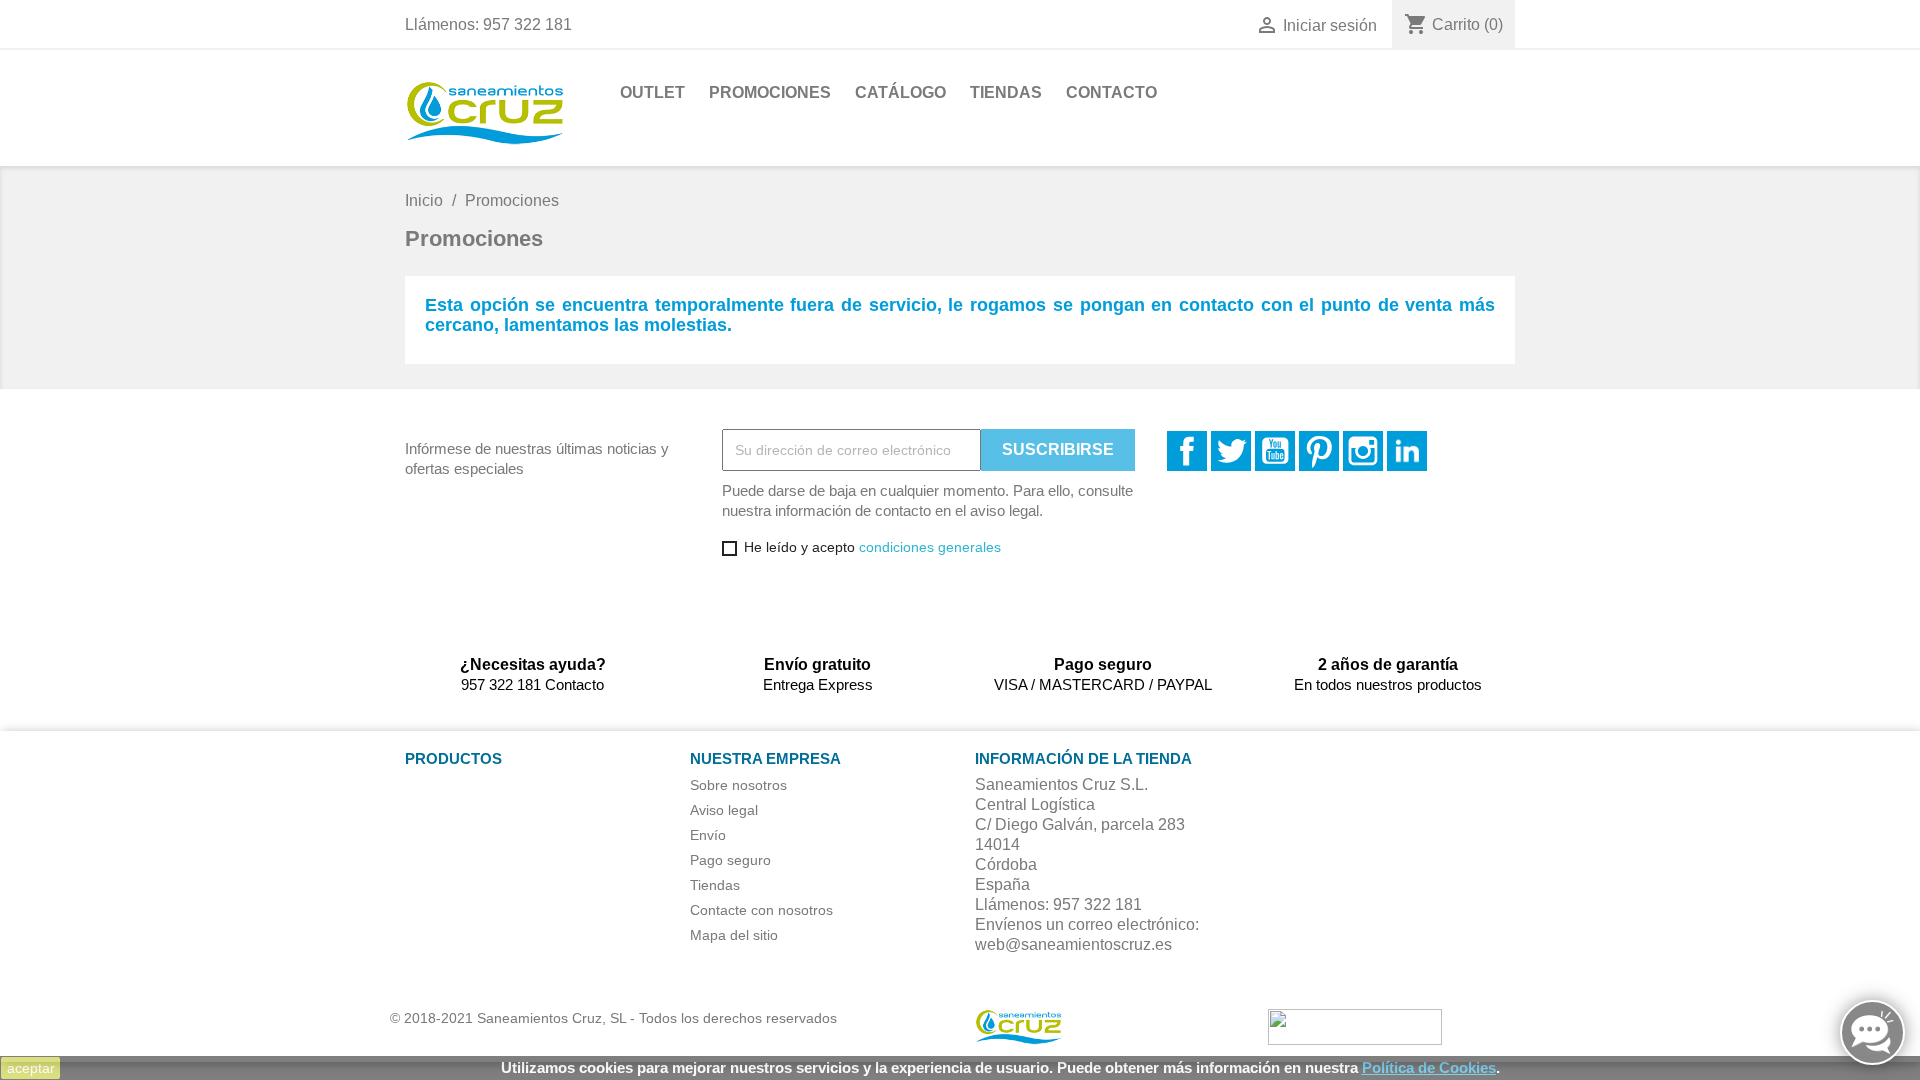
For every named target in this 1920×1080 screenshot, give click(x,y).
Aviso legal (724, 810)
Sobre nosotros (738, 785)
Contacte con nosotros (761, 910)
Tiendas (1006, 92)
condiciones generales (930, 547)
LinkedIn (1407, 451)
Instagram (1363, 451)
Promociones (770, 92)
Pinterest (1319, 451)
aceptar (31, 1068)
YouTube (1275, 451)
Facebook (1187, 451)
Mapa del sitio (734, 935)
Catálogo (900, 92)
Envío (708, 835)
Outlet (652, 92)
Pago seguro (730, 860)
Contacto (1111, 92)
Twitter (1231, 451)
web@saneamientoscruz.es (1073, 944)
